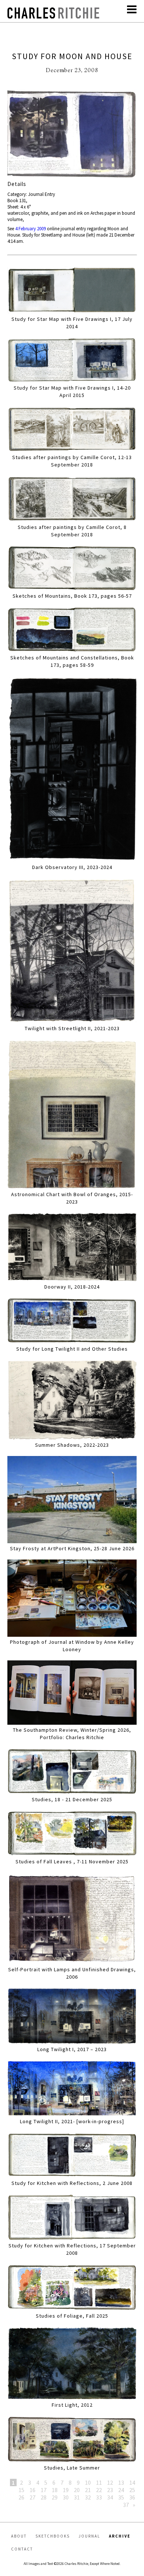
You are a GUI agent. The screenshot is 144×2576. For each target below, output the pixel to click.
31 (77, 2497)
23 (110, 2490)
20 (77, 2490)
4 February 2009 (30, 229)
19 (66, 2490)
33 (99, 2497)
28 (44, 2497)
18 (55, 2490)
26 (21, 2497)
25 (132, 2490)
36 (132, 2497)
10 (88, 2482)
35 (121, 2497)
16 (32, 2490)
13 (121, 2482)
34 (110, 2497)
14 (132, 2482)
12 (110, 2482)
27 (32, 2497)
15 (21, 2490)
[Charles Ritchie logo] (54, 16)
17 (44, 2490)
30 (66, 2497)
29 (55, 2497)
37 (126, 2505)
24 (121, 2490)
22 (99, 2490)
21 (88, 2490)
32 (88, 2497)
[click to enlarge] (72, 135)
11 (99, 2482)
